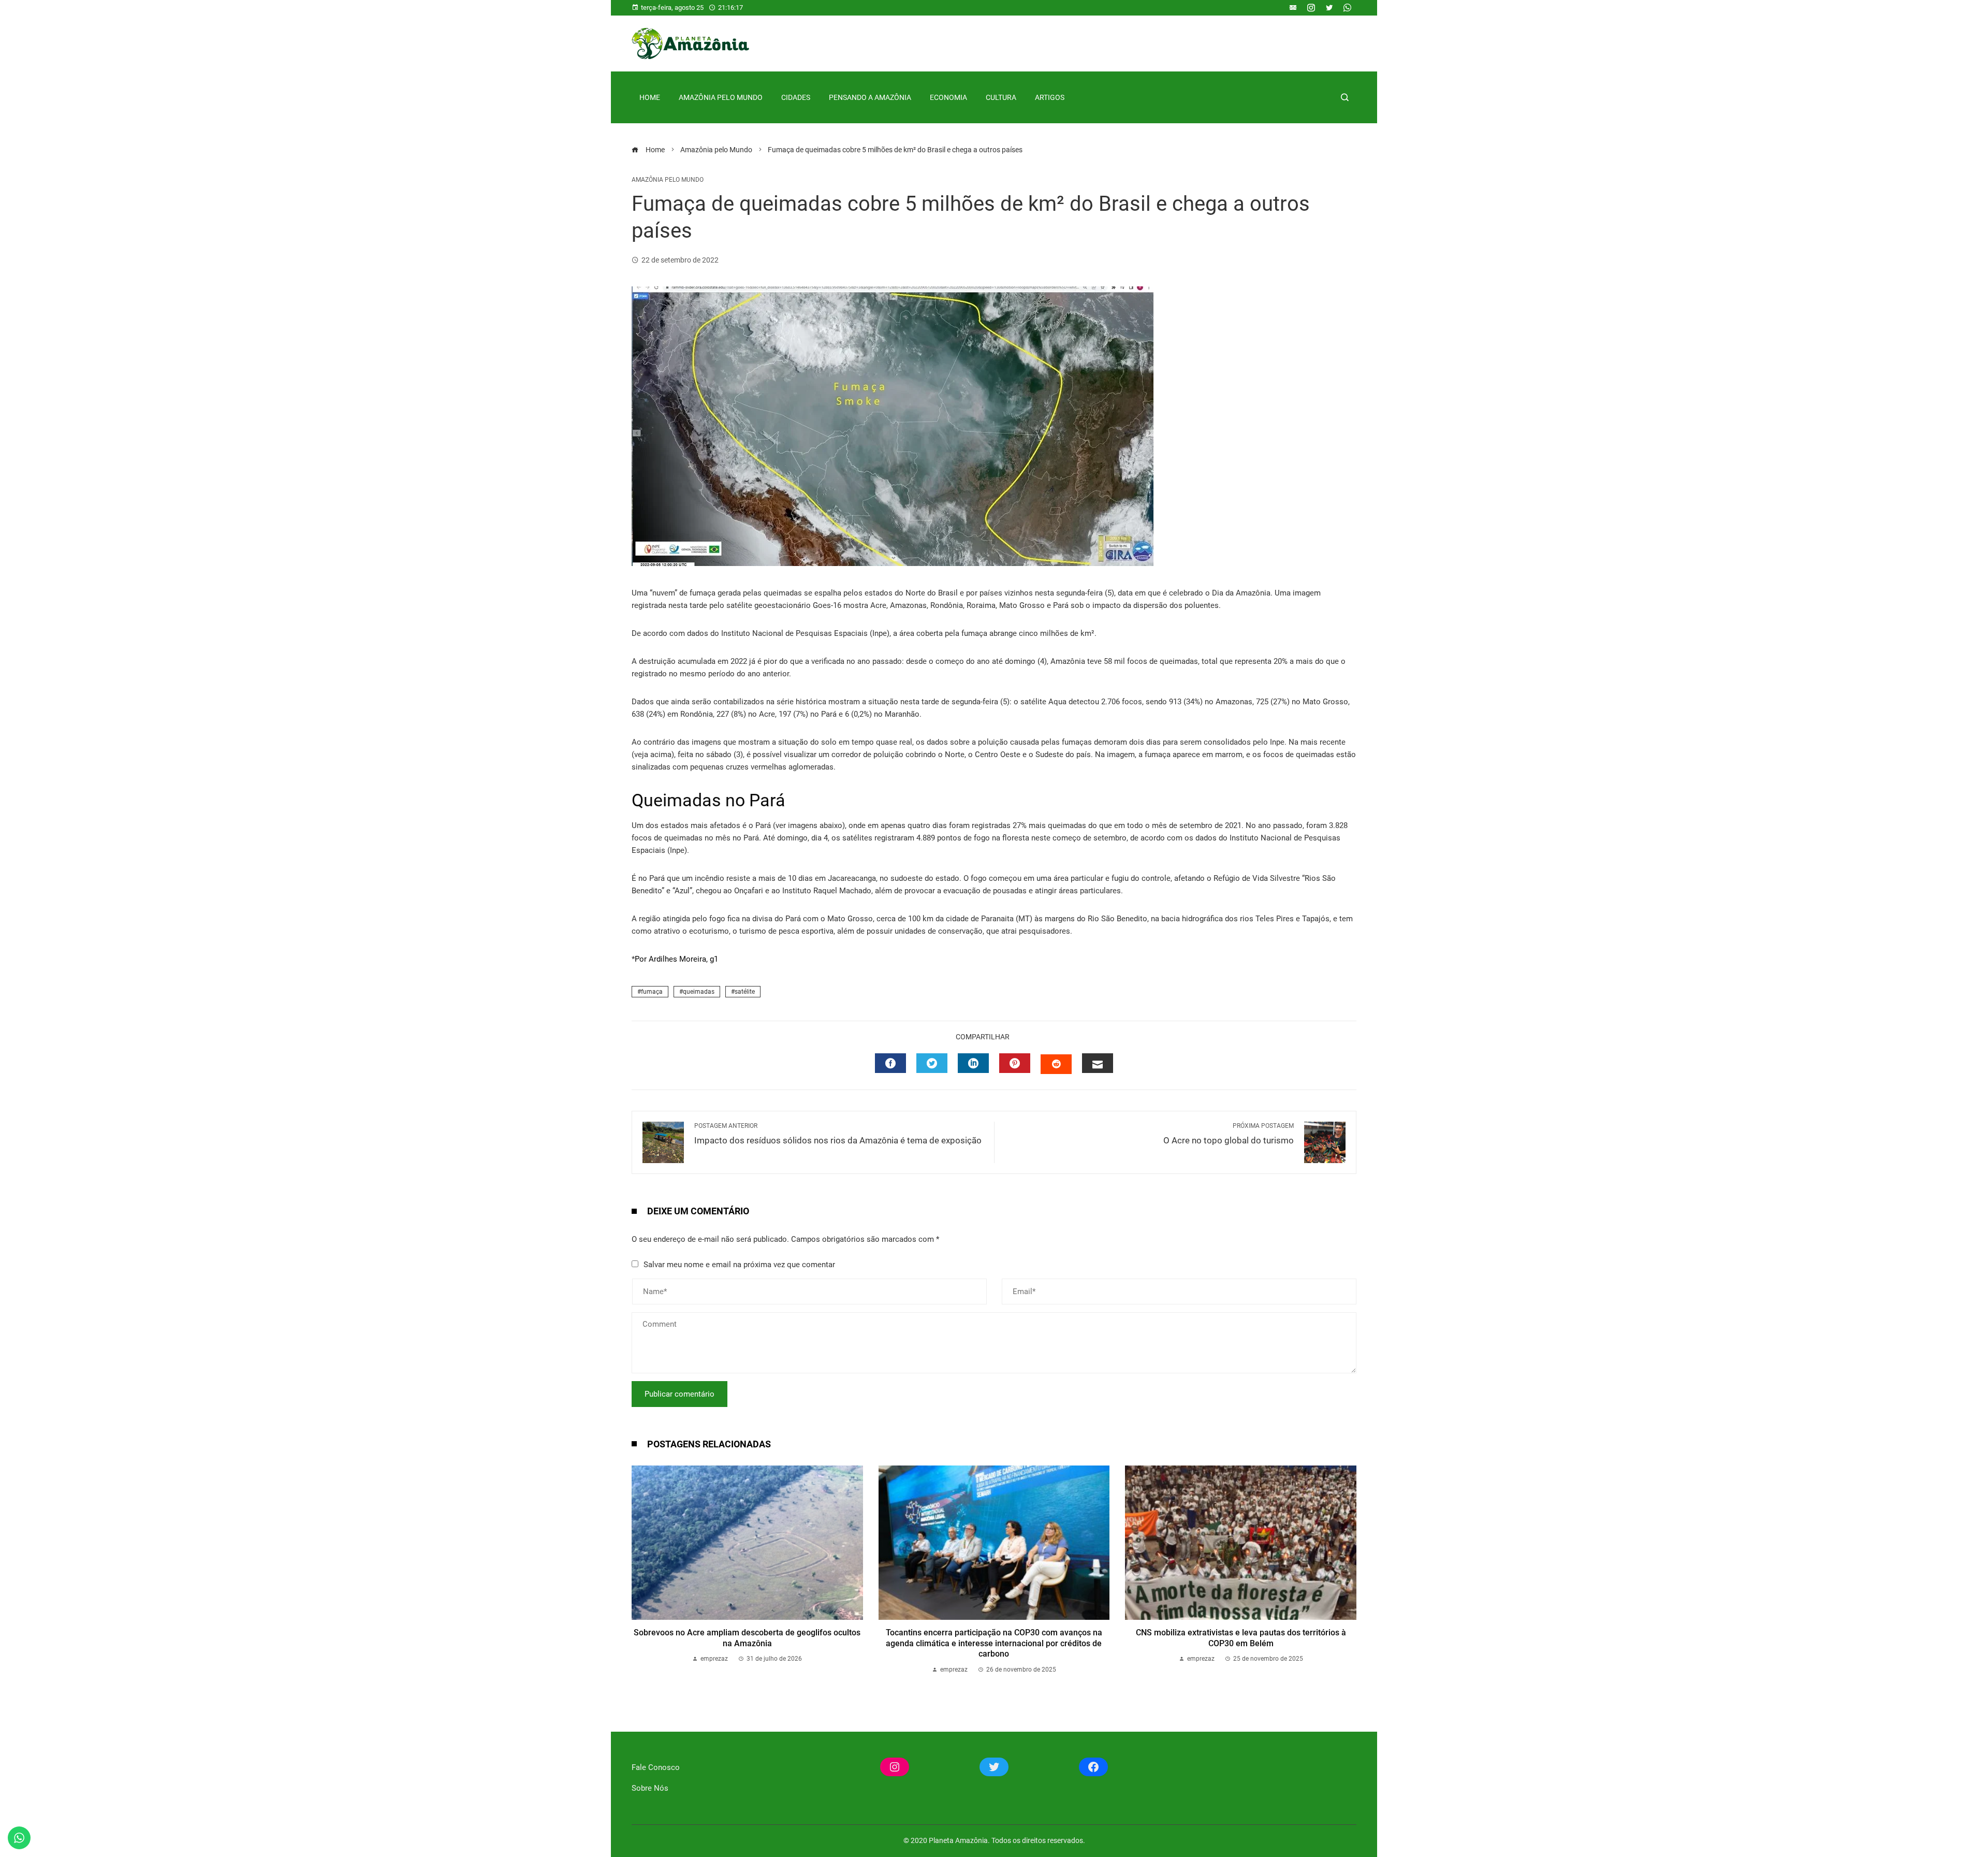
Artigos (1050, 97)
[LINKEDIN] (973, 1063)
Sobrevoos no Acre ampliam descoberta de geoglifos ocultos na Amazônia (747, 1638)
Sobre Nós (650, 1788)
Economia (948, 97)
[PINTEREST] (1015, 1063)
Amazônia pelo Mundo (721, 97)
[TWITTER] (932, 1063)
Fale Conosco (656, 1767)
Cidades (796, 97)
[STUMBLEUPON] (1056, 1064)
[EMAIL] (1098, 1063)
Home (650, 97)
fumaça (652, 992)
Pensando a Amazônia (870, 97)
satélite (745, 992)
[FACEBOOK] (890, 1063)
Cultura (1001, 97)
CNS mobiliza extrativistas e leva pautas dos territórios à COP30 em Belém (1241, 1638)
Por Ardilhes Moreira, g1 (676, 959)
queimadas (699, 992)
